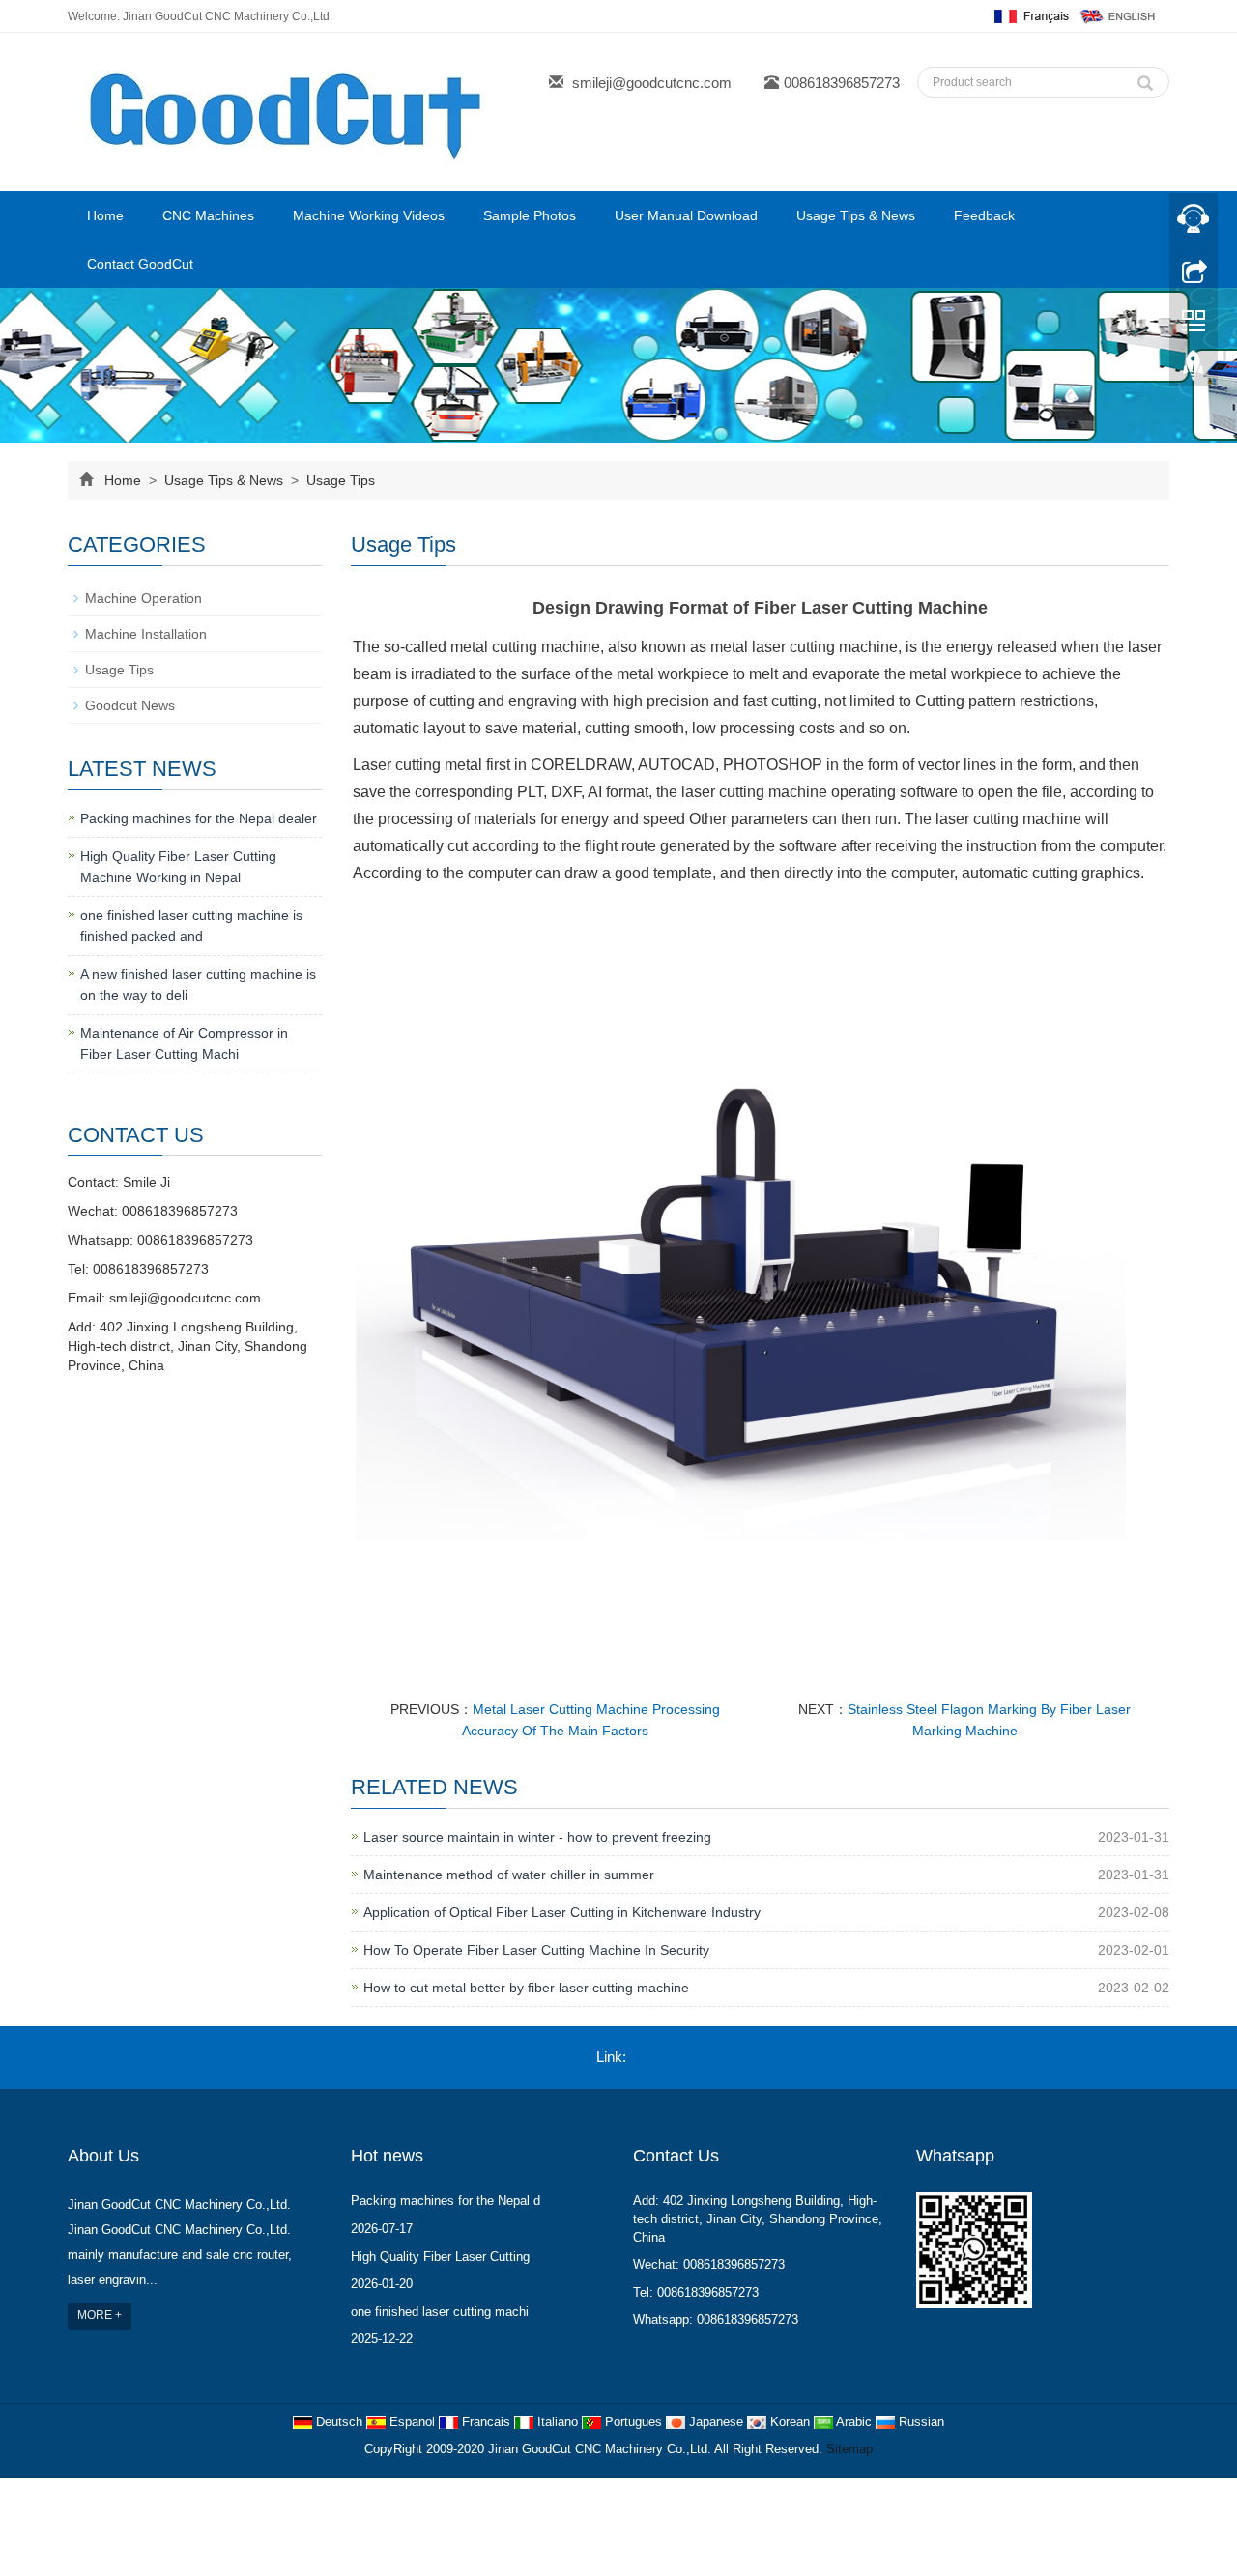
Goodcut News (130, 705)
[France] (1030, 15)
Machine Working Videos (369, 215)
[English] (1118, 15)
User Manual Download (686, 215)
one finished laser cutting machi (440, 2312)
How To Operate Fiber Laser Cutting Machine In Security (536, 1950)
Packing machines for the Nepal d (446, 2201)
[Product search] (1145, 78)
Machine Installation (146, 634)
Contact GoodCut (140, 264)
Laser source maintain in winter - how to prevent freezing (537, 1837)
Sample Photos (530, 215)
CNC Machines (208, 215)
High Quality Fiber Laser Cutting (440, 2257)
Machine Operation (144, 598)
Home (105, 215)
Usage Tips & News (856, 215)
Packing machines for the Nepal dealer (199, 818)
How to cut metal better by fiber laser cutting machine (526, 1988)
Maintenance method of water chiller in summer (509, 1875)
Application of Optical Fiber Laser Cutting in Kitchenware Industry (562, 1912)
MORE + (100, 2315)
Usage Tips (339, 480)
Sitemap (849, 2449)
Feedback (984, 215)
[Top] (1194, 370)
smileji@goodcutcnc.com (652, 83)
